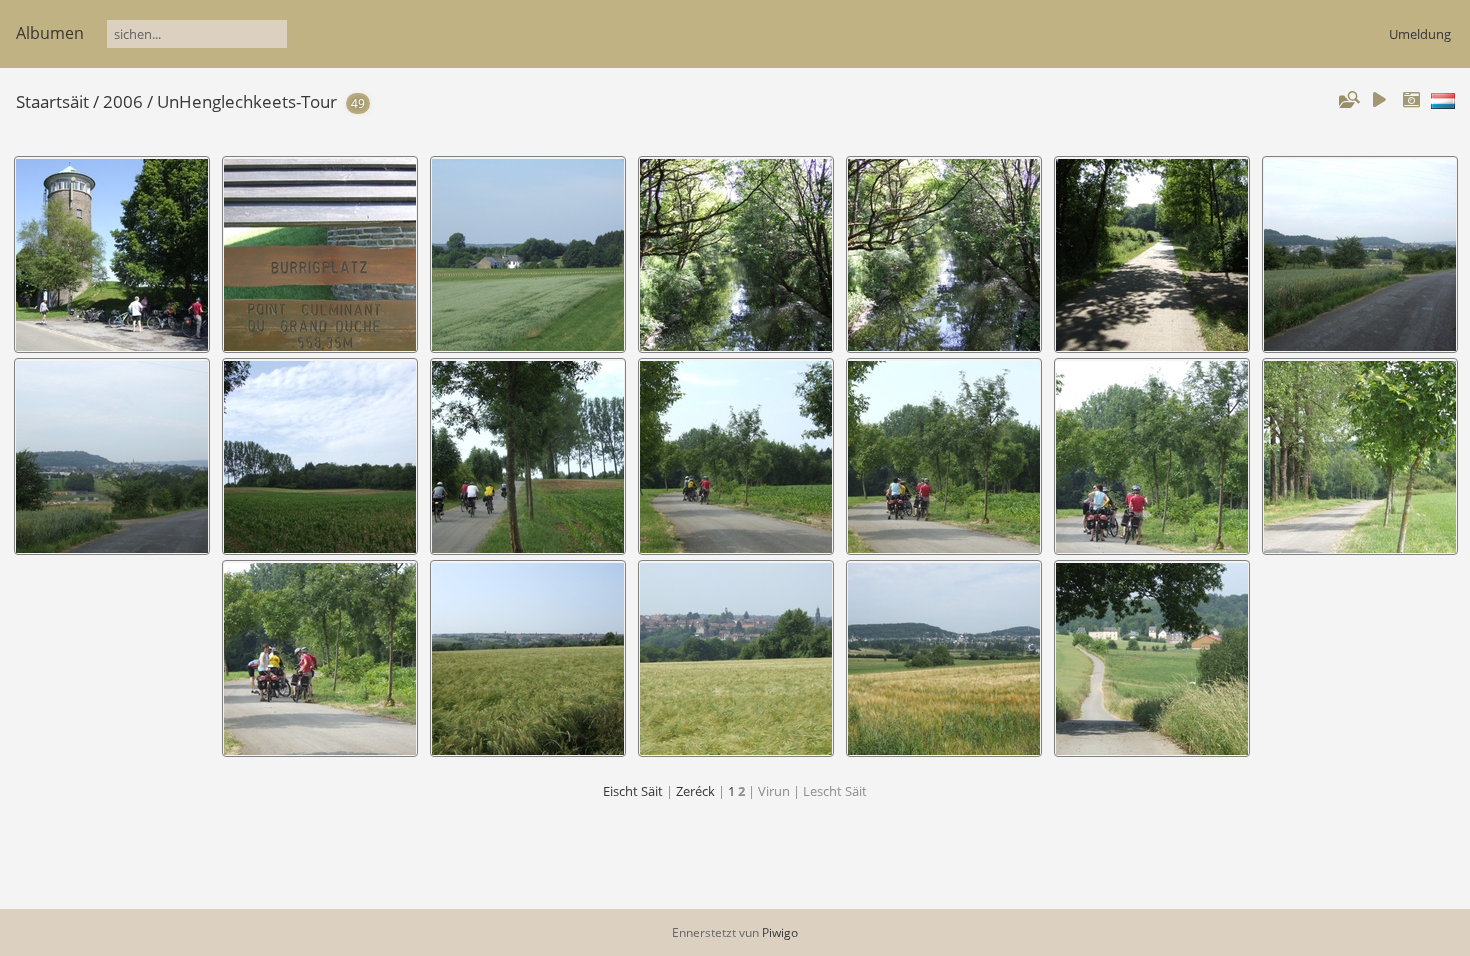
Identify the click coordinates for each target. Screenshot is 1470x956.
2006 (123, 101)
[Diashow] (1379, 100)
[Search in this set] (1348, 100)
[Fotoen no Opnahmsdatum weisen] (1411, 100)
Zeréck (695, 791)
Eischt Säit (633, 791)
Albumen (50, 33)
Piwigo (780, 932)
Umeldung (1420, 34)
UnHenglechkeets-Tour (247, 101)
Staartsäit (52, 101)
